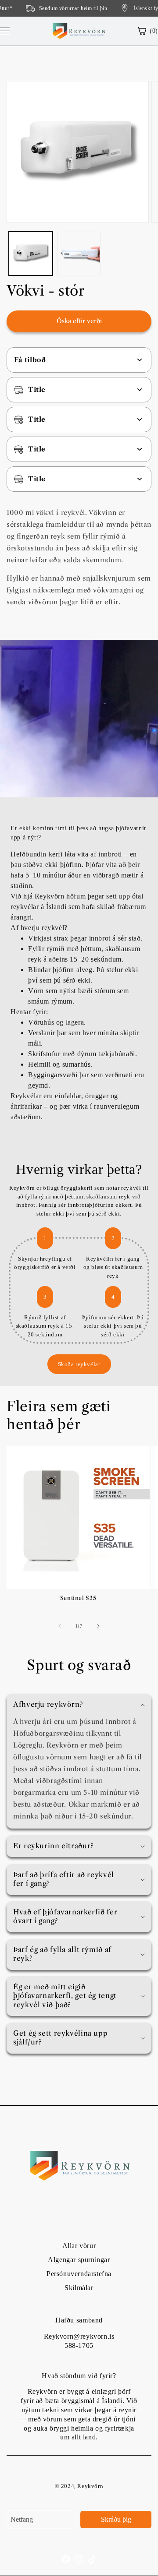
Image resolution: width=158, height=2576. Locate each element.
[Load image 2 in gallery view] (79, 254)
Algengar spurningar (79, 2260)
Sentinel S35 (78, 1598)
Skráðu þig (116, 2519)
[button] (79, 1705)
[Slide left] (60, 1626)
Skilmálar (79, 2288)
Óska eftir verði (79, 321)
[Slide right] (98, 1626)
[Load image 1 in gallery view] (31, 254)
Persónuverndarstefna (79, 2274)
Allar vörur (79, 2246)
